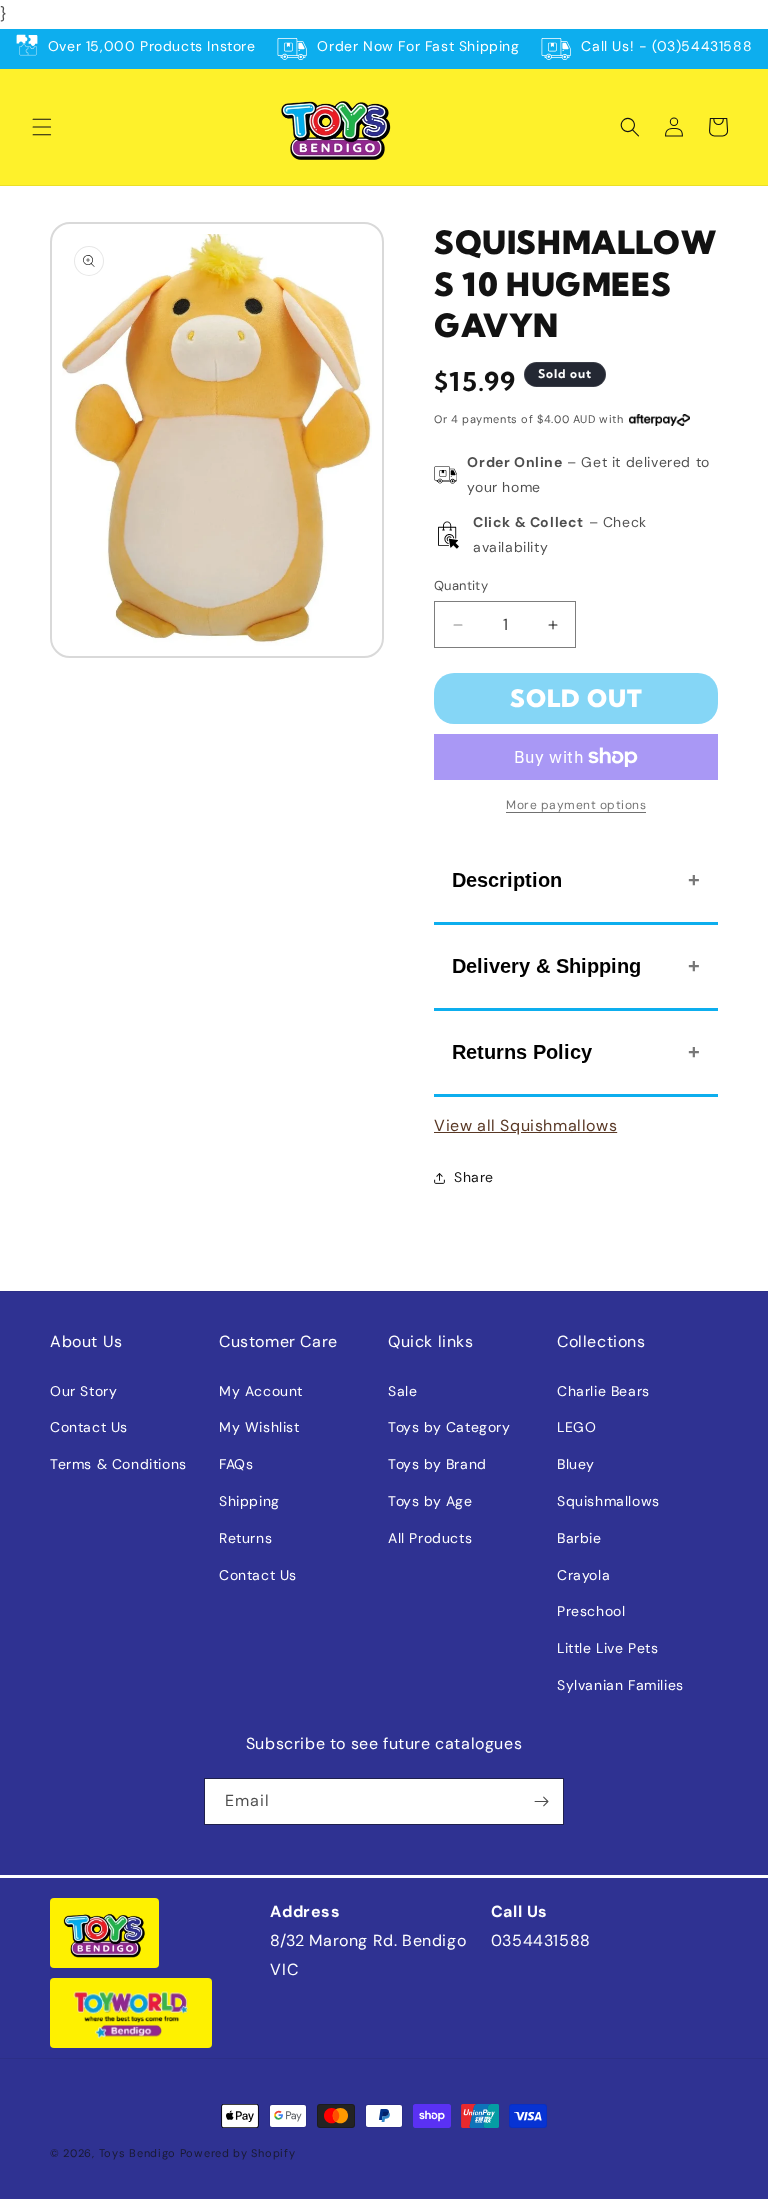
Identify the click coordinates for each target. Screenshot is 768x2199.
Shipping (249, 1501)
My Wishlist (259, 1427)
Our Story (83, 1391)
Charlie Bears (603, 1391)
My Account (261, 1391)
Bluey (576, 1464)
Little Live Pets (608, 1648)
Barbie (579, 1538)
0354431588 (541, 1940)
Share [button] (474, 1177)
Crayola (583, 1575)
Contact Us (89, 1427)
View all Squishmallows (525, 1125)
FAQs (236, 1464)
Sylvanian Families (620, 1685)
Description (507, 880)
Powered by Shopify (238, 2153)
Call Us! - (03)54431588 (666, 46)
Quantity (461, 585)
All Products (430, 1538)
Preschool (591, 1611)
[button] (42, 127)
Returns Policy (522, 1052)
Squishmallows (608, 1501)
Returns (245, 1538)
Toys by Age (430, 1501)
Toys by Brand (437, 1464)
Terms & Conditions (118, 1464)
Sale (402, 1391)
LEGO (576, 1427)
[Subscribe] (541, 1801)
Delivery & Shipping (546, 966)
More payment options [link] (576, 805)
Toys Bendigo (137, 2153)
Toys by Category (449, 1427)
